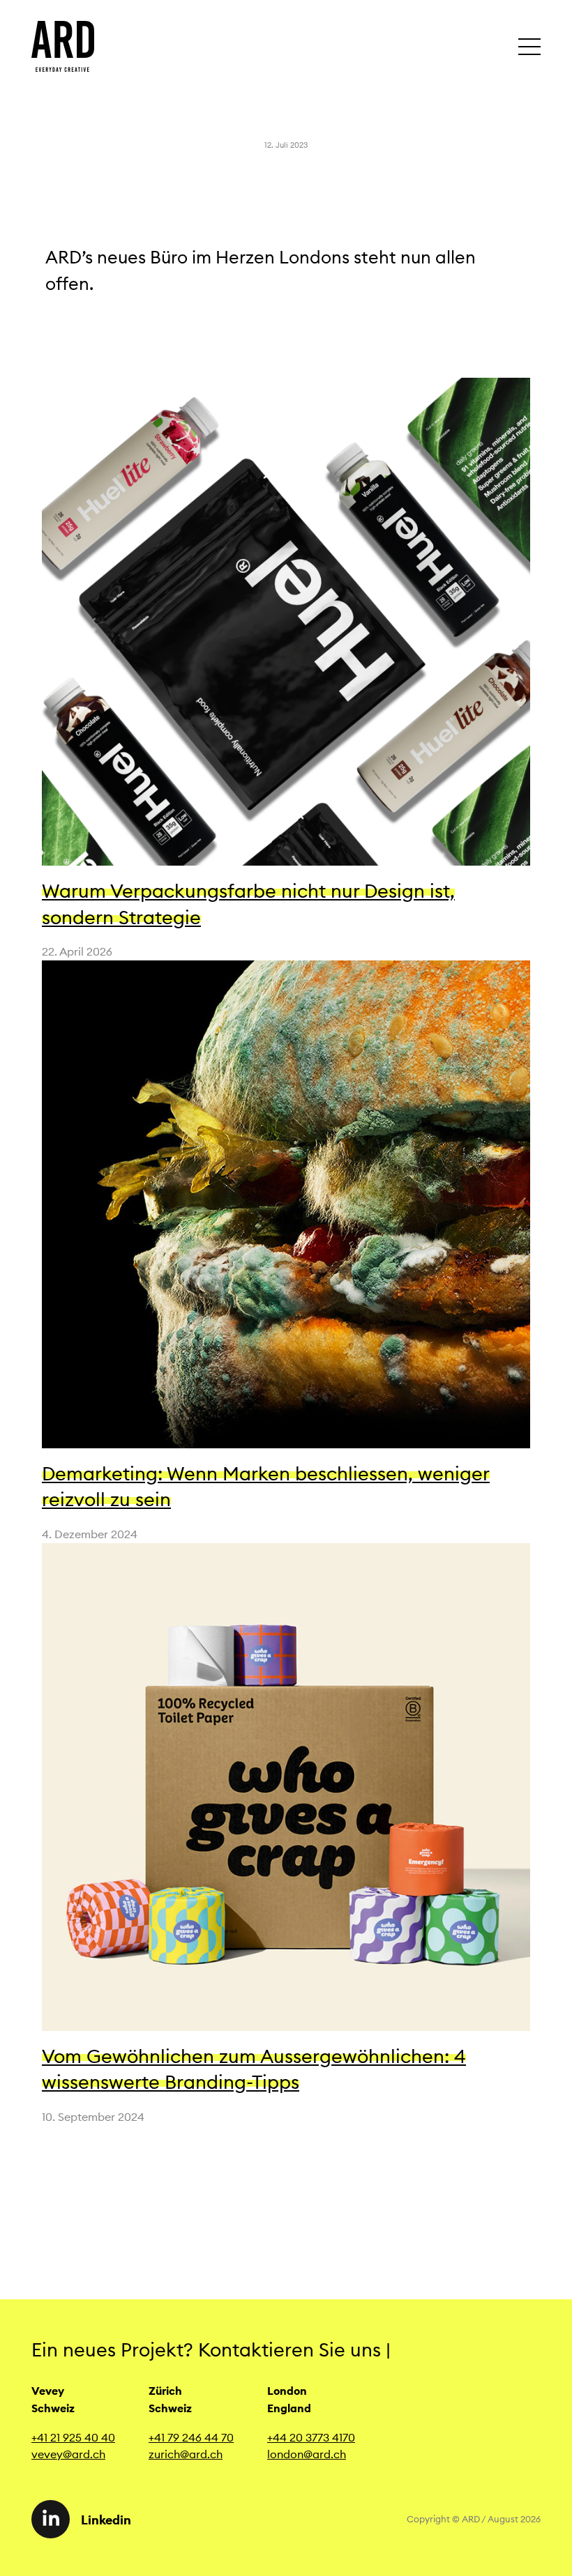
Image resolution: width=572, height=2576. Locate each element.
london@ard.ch (307, 2454)
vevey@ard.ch (68, 2454)
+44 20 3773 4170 (311, 2437)
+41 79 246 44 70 (191, 2437)
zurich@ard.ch (186, 2454)
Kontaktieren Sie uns (294, 2349)
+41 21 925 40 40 (73, 2437)
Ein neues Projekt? (115, 2349)
